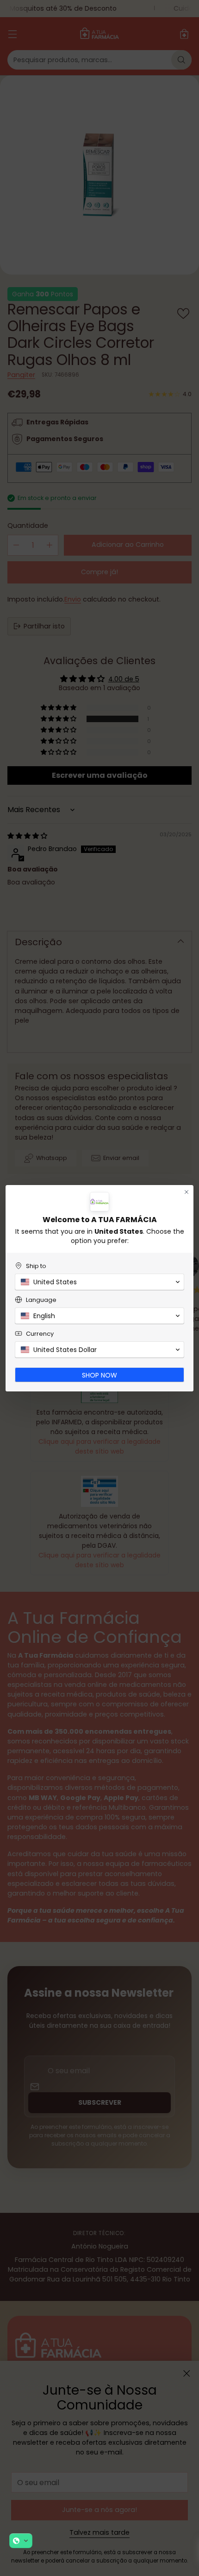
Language (41, 1300)
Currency (40, 1334)
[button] (21, 2541)
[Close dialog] (187, 1192)
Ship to (36, 1266)
